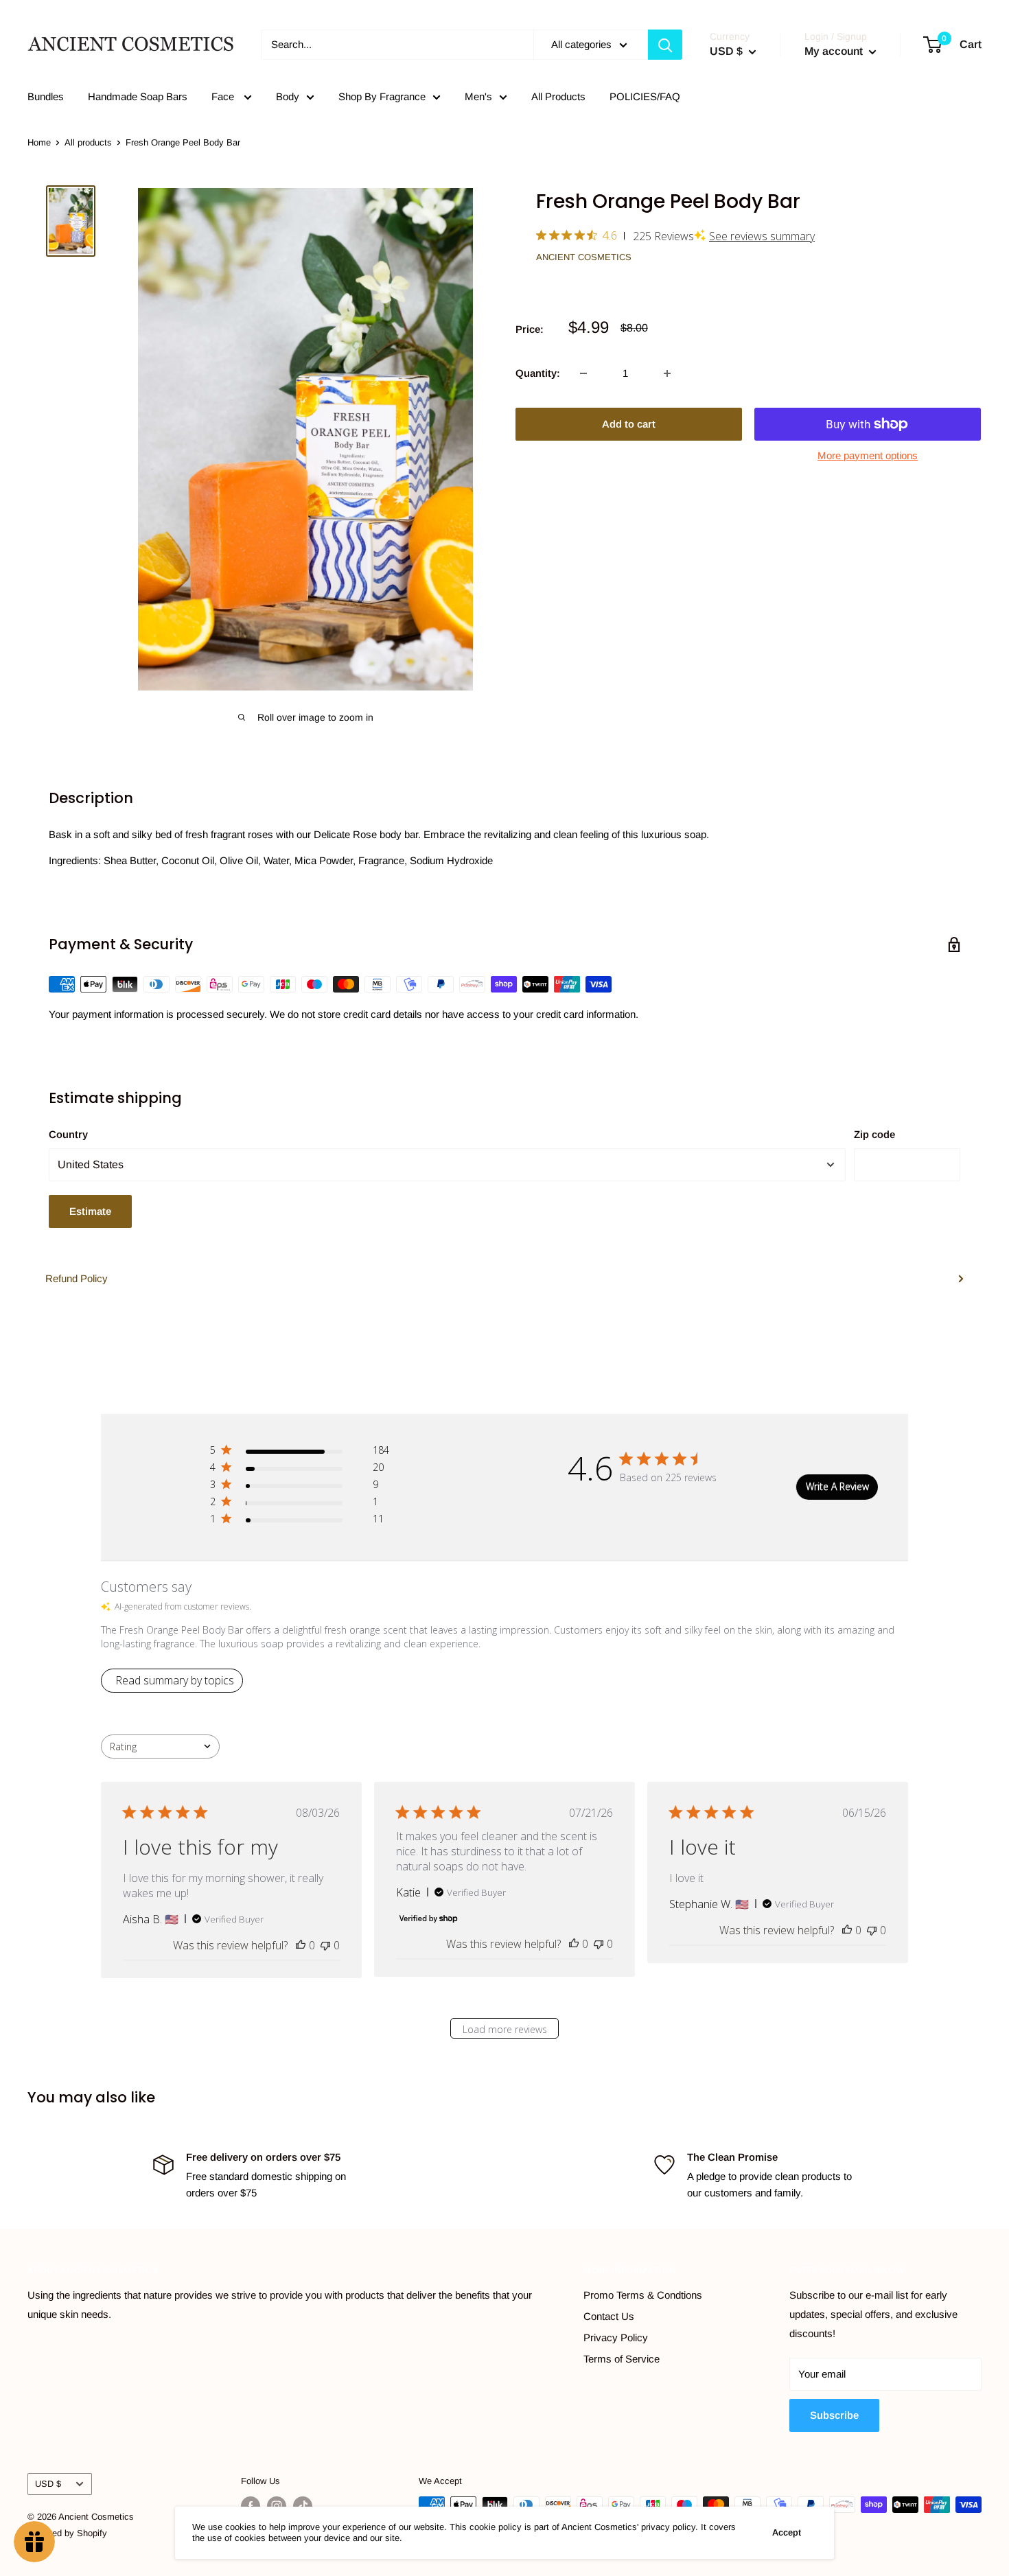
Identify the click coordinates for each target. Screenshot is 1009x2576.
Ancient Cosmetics (584, 257)
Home (39, 142)
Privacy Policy (616, 2337)
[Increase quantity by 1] (667, 373)
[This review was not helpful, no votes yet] (325, 1945)
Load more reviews (505, 2029)
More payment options (868, 455)
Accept (787, 2532)
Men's (478, 96)
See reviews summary (762, 236)
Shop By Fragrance (382, 96)
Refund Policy (77, 1278)
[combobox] (160, 1747)
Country (68, 1134)
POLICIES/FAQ (645, 96)
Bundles (46, 96)
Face (224, 96)
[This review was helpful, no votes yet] (301, 1945)
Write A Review (837, 1486)
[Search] (665, 45)
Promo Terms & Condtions (643, 2295)
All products (88, 142)
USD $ (48, 2484)
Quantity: (538, 373)
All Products (558, 96)
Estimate (90, 1211)
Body (288, 96)
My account (835, 51)
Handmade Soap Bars (138, 96)
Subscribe (834, 2415)
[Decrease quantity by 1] (583, 373)
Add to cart (629, 424)
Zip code (874, 1134)
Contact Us (609, 2316)
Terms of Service (622, 2359)
